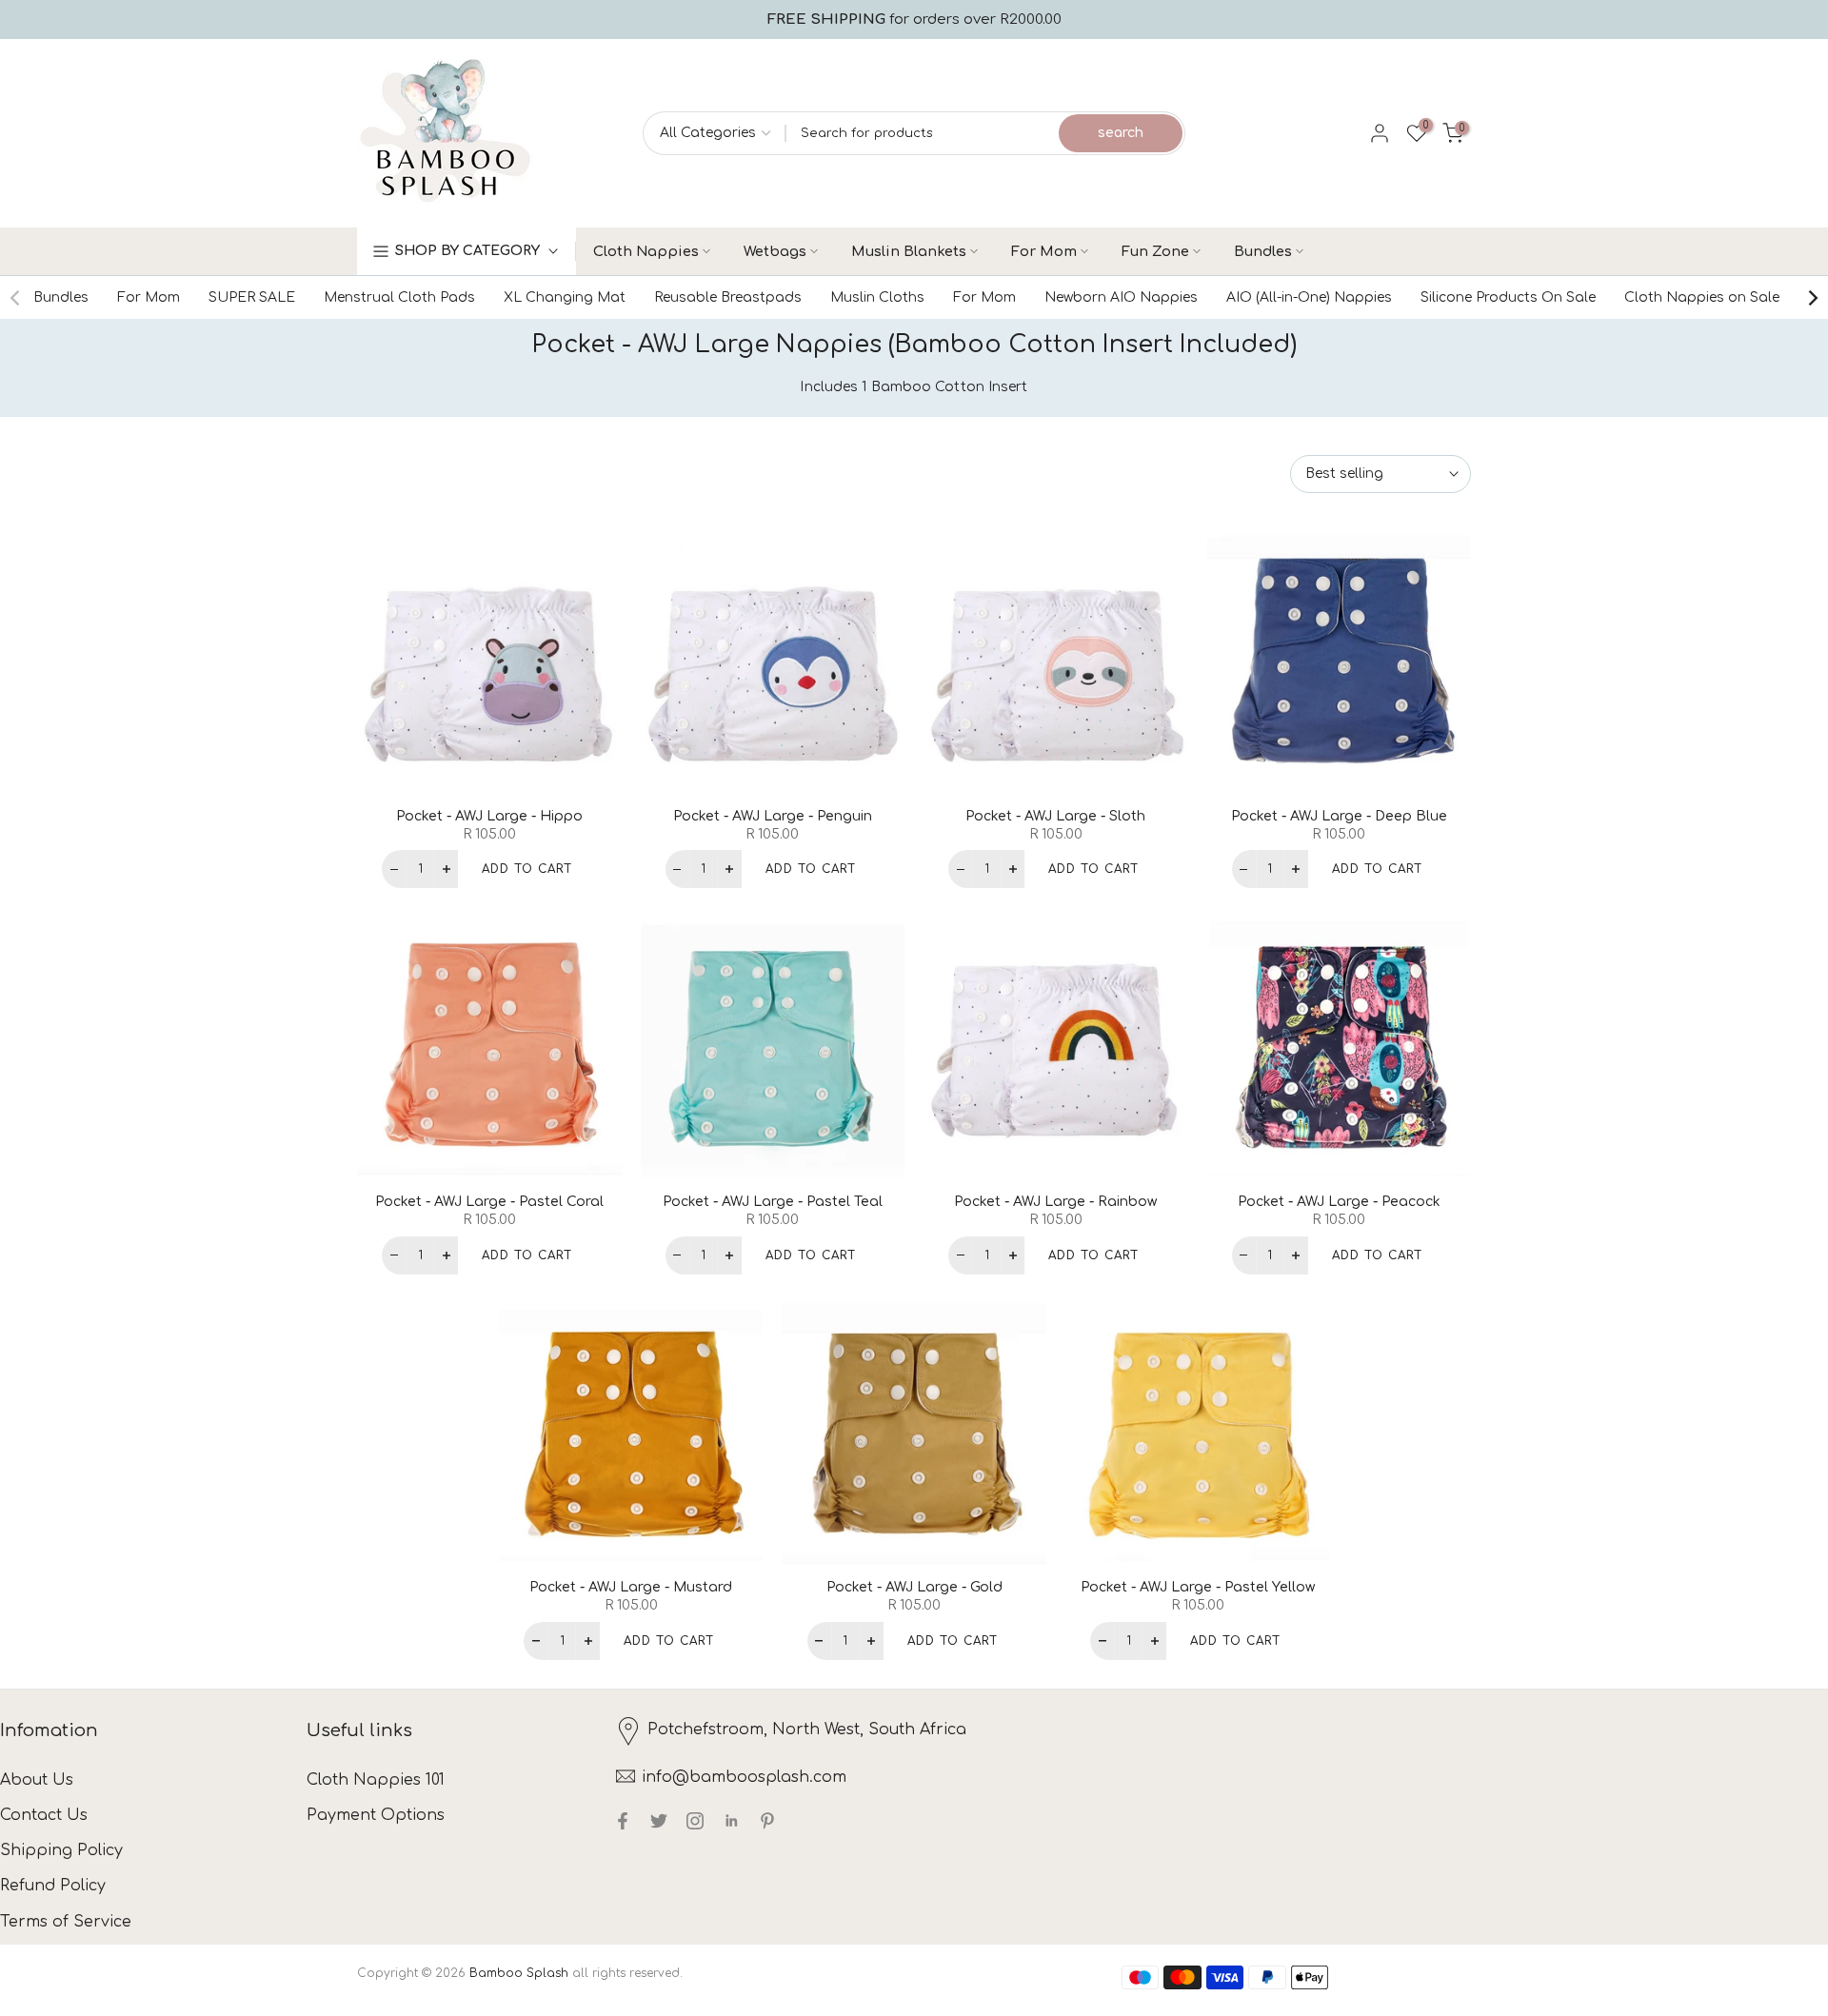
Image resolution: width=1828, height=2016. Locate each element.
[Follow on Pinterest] (767, 1821)
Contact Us (44, 1815)
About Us (37, 1780)
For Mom (1044, 251)
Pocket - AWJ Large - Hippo (489, 816)
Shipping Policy (61, 1850)
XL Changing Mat (565, 297)
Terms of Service (66, 1922)
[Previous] (16, 298)
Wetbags (775, 251)
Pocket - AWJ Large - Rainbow (1055, 1202)
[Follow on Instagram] (695, 1821)
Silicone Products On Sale (1508, 297)
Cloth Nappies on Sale (1702, 297)
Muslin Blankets (909, 251)
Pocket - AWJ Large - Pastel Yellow (1198, 1587)
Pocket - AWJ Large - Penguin (773, 816)
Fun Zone (1155, 251)
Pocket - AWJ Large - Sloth (1055, 816)
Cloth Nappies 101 (376, 1780)
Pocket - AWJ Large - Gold (914, 1587)
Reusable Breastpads (728, 297)
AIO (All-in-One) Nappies (1309, 297)
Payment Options (376, 1815)
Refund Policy (53, 1886)
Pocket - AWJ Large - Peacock (1339, 1202)
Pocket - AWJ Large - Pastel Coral (489, 1202)
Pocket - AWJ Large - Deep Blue (1339, 816)
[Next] (1812, 298)
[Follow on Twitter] (659, 1821)
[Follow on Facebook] (623, 1821)
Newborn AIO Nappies (1121, 297)
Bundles (1263, 251)
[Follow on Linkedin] (731, 1821)
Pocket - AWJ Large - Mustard (631, 1587)
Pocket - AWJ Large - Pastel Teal (773, 1202)
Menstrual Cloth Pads (399, 297)
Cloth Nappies (646, 251)
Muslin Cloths (877, 297)
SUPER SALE (252, 297)
